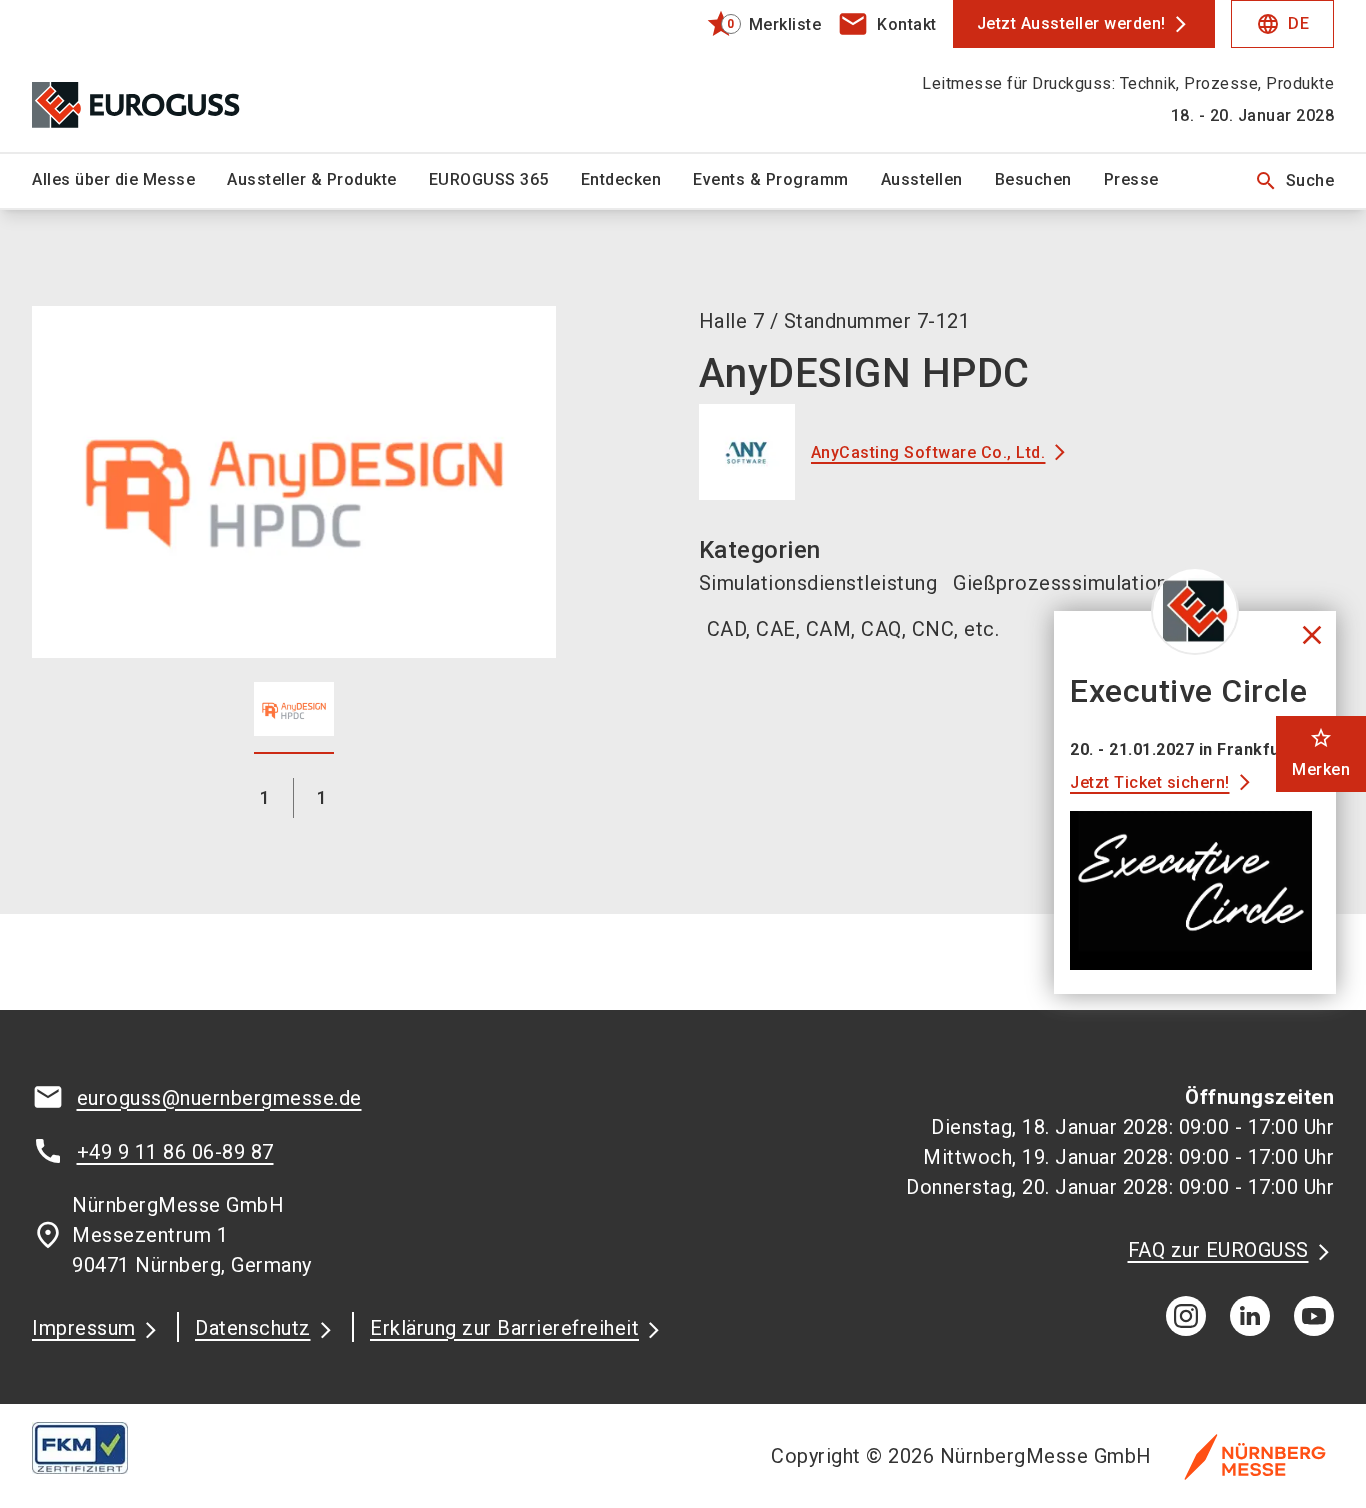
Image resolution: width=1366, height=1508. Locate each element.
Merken (1321, 752)
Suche (1294, 181)
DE (1282, 24)
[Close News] (1195, 611)
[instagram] (1186, 1316)
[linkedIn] (1250, 1316)
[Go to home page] (183, 76)
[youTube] (1314, 1316)
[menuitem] (129, 181)
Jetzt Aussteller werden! (1071, 23)
